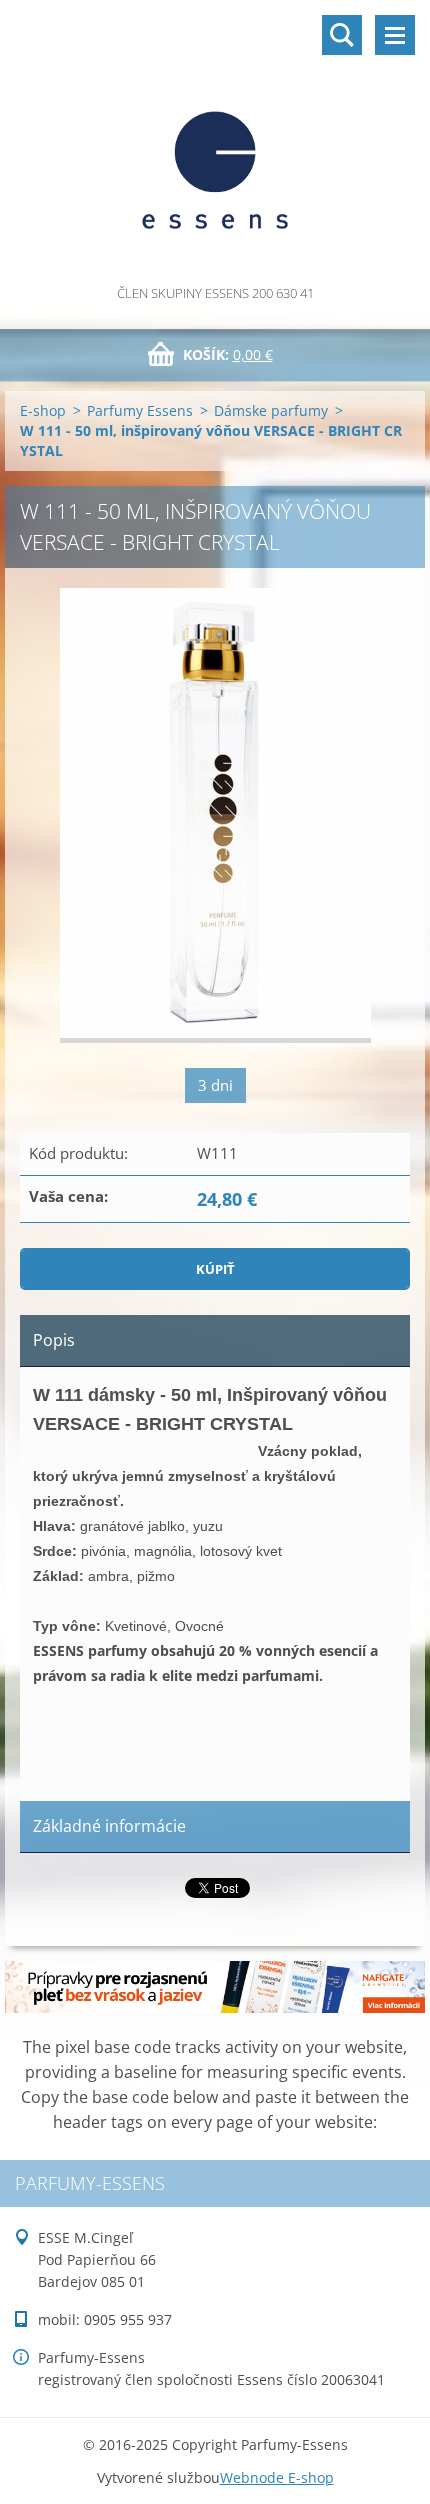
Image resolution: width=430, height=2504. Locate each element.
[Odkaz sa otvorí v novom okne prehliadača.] (215, 815)
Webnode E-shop (277, 2477)
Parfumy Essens (140, 410)
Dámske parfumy (271, 410)
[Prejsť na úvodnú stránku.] (215, 141)
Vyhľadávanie (342, 35)
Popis (54, 1340)
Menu (395, 35)
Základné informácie (109, 1826)
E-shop (43, 410)
